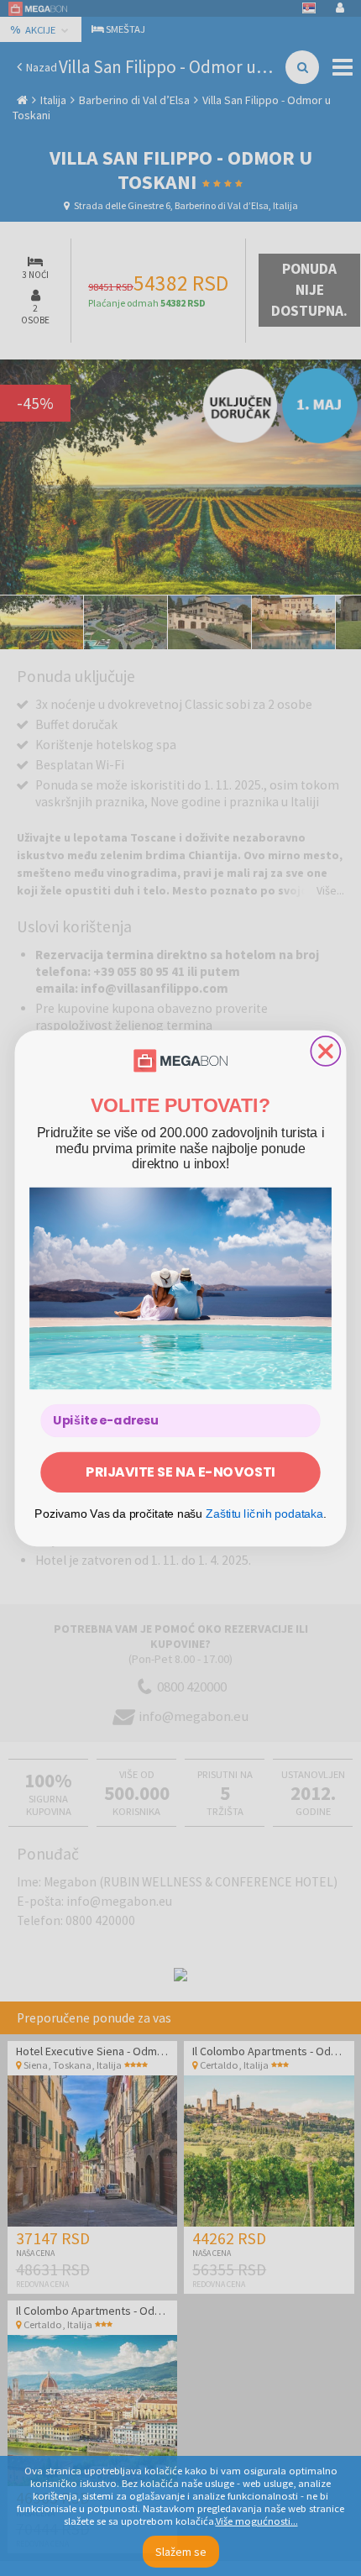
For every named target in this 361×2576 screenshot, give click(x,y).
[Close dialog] (325, 1050)
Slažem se (181, 2552)
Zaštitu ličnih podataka (264, 1513)
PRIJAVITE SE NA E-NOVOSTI (180, 1472)
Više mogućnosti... (257, 2521)
